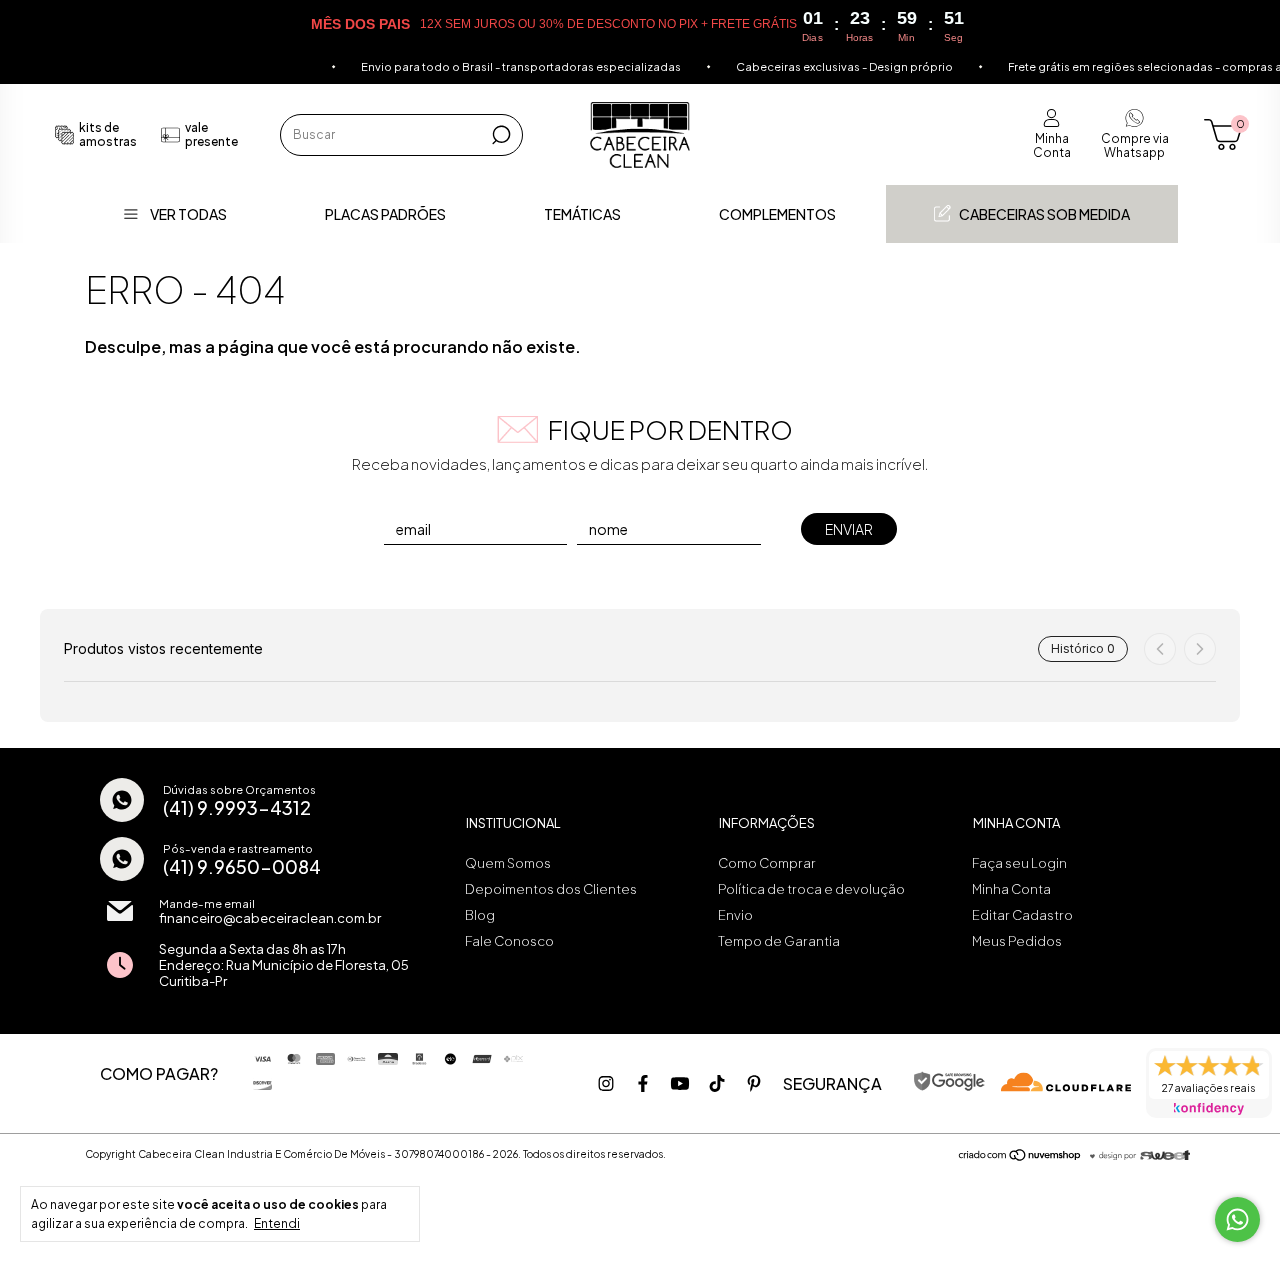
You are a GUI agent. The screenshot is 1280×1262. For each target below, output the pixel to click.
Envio (735, 915)
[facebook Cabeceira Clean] (643, 1083)
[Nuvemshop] (1020, 1156)
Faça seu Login (1019, 863)
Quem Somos (508, 863)
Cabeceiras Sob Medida (1044, 214)
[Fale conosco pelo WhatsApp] (1237, 1219)
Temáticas (582, 214)
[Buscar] (499, 135)
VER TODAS (188, 214)
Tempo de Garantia (779, 941)
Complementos (777, 214)
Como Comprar (767, 863)
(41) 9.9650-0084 (242, 866)
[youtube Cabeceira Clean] (680, 1083)
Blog (480, 915)
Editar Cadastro (1022, 915)
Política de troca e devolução (811, 889)
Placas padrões (385, 214)
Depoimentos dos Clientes (551, 889)
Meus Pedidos (1017, 941)
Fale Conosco (509, 941)
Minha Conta (1011, 889)
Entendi (277, 1223)
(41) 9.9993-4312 (237, 807)
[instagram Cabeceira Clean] (606, 1083)
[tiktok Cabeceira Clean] (717, 1083)
